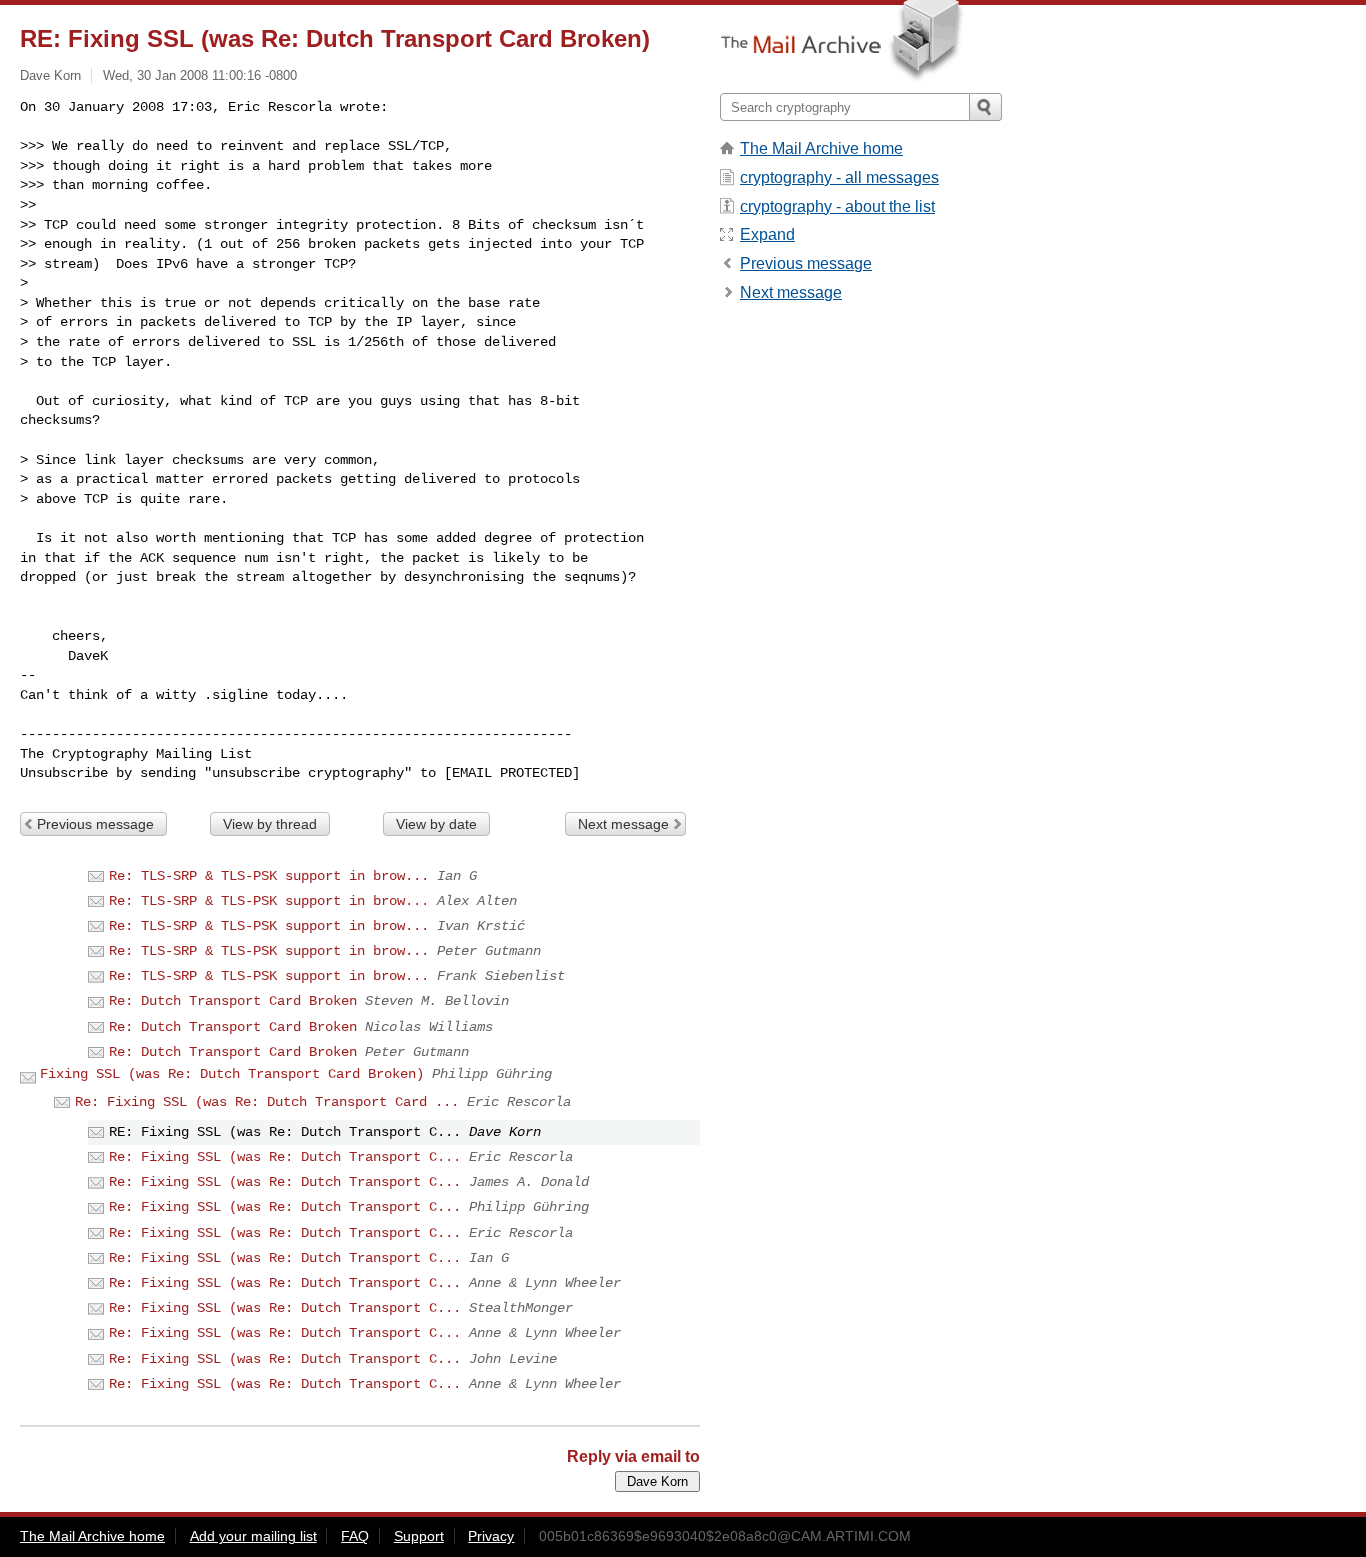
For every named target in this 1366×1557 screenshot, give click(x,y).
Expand (767, 234)
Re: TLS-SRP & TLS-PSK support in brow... (269, 876)
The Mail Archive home (821, 148)
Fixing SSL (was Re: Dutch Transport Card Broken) (232, 1074)
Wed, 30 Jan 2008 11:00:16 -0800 (200, 75)
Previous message (95, 824)
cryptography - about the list (837, 206)
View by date (436, 824)
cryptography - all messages (839, 177)
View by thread (270, 824)
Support (419, 1536)
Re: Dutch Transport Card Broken (233, 1001)
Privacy (491, 1536)
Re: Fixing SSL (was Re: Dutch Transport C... (285, 1157)
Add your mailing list (253, 1536)
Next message (623, 824)
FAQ (355, 1536)
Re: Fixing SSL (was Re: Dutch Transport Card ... (267, 1102)
